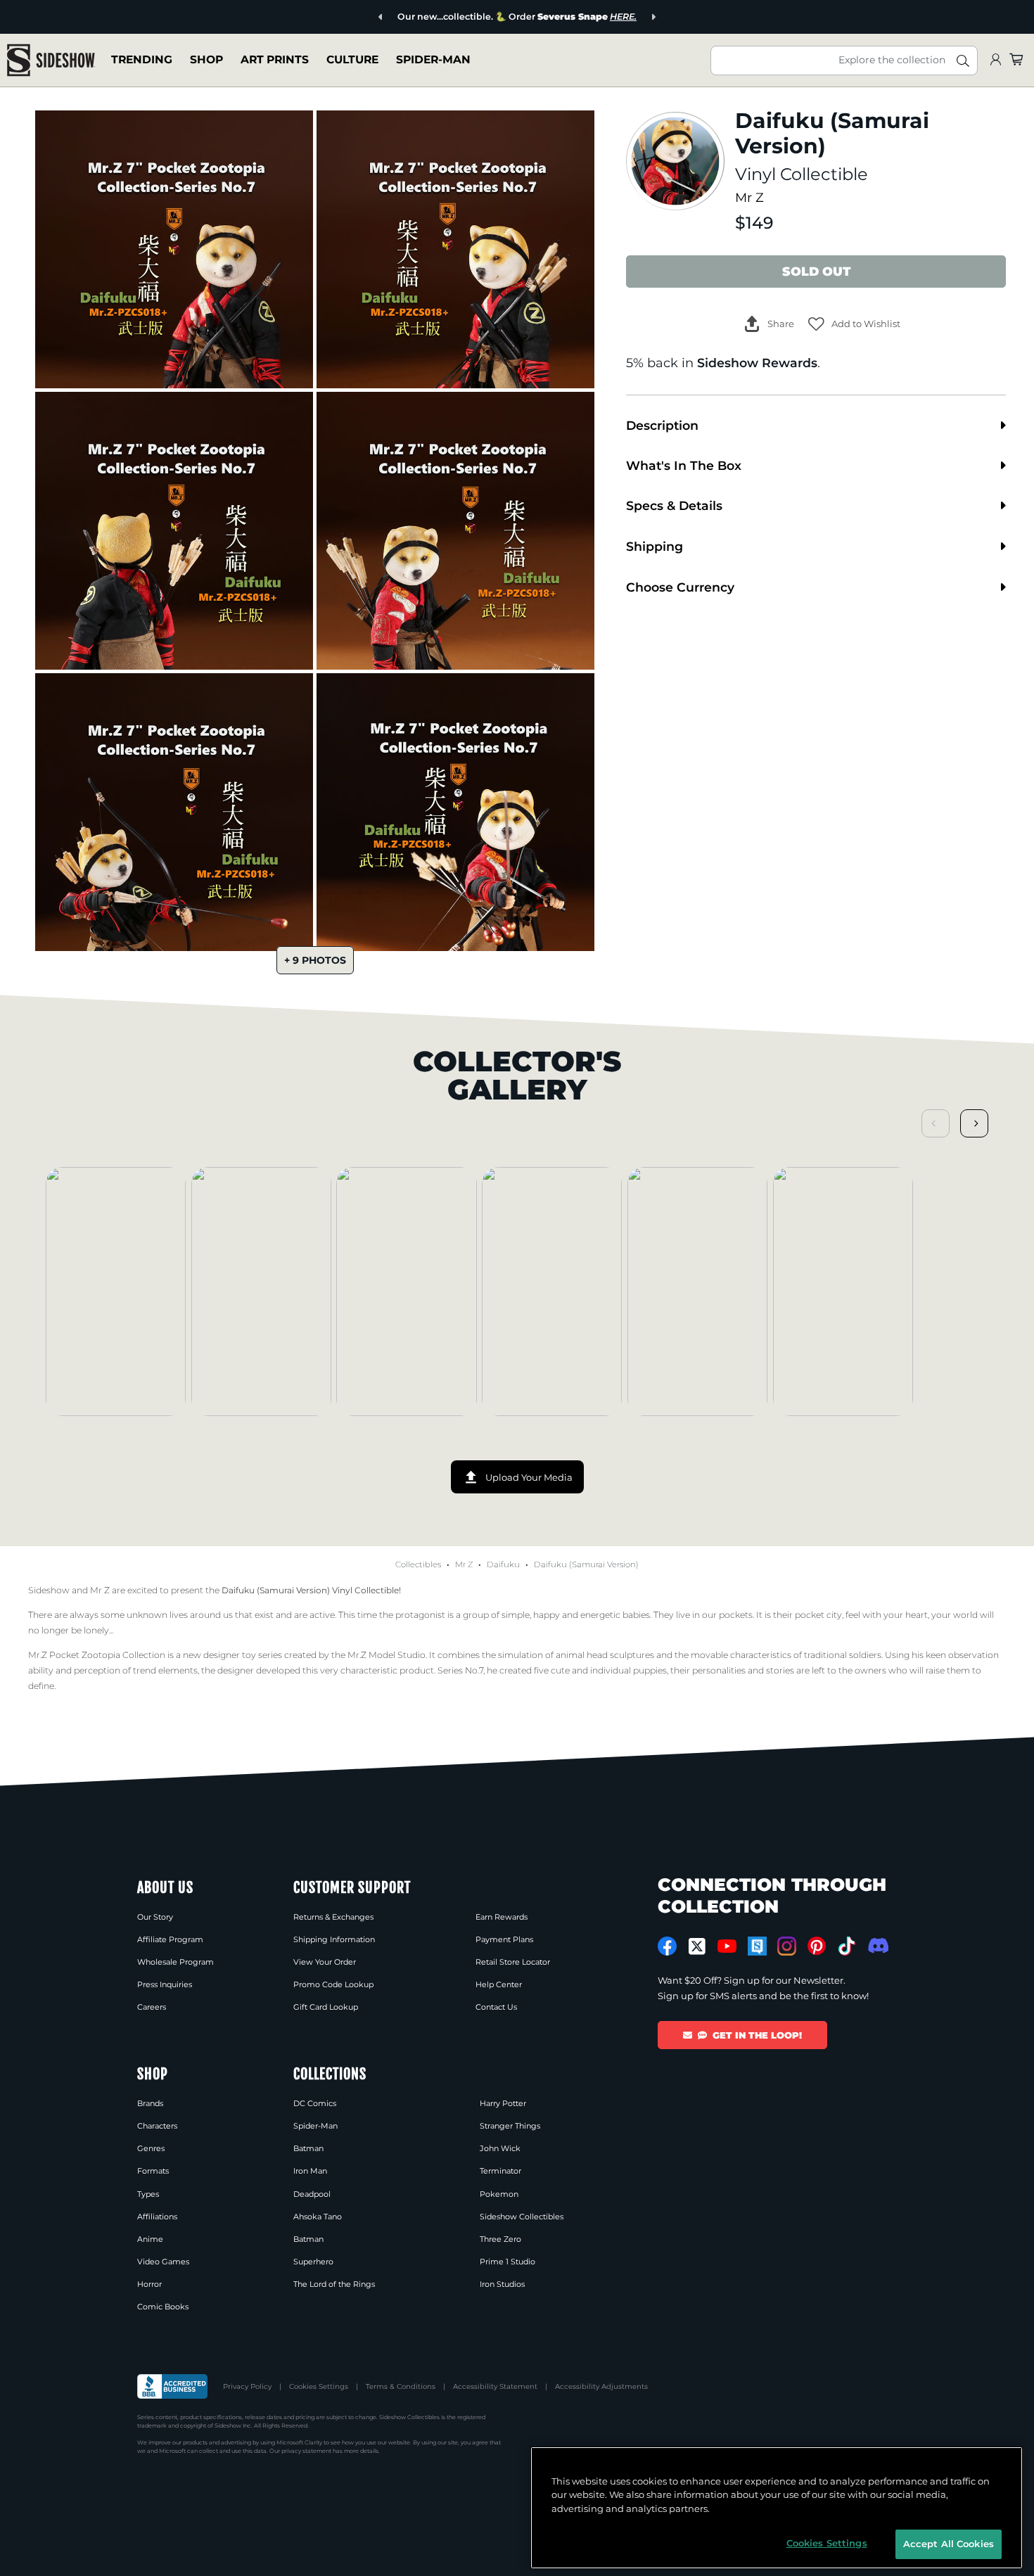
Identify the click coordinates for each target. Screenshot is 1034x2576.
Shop (206, 59)
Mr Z (749, 197)
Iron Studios (502, 2284)
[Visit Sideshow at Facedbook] (667, 1946)
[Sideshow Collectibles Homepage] (51, 60)
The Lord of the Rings (334, 2284)
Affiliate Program (170, 1939)
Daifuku (503, 1564)
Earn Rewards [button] (502, 1917)
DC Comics (315, 2103)
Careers (152, 2007)
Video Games (163, 2262)
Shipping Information (334, 1939)
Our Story (155, 1917)
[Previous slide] (381, 17)
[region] (777, 2508)
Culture (352, 59)
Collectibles (418, 1564)
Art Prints (275, 59)
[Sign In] (995, 60)
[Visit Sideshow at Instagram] (787, 1946)
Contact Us (496, 2007)
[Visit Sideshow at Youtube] (727, 1946)
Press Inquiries (165, 1984)
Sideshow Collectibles (522, 2217)
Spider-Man (433, 59)
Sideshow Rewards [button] (757, 363)
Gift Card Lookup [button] (326, 2007)
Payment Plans (504, 1939)
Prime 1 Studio (508, 2262)
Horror (149, 2284)
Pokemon (499, 2194)
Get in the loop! (757, 2035)
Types (148, 2194)
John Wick (500, 2148)
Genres (151, 2148)
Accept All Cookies (949, 2544)
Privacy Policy (247, 2386)
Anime (150, 2239)
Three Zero (500, 2239)
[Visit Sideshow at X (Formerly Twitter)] (697, 1946)
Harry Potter (503, 2103)
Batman (308, 2148)
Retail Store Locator (513, 1962)
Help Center (499, 1984)
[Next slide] (653, 17)
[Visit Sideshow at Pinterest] (817, 1946)
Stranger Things (510, 2126)
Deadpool (312, 2194)
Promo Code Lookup (333, 1984)
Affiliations (157, 2217)
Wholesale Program (175, 1962)
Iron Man (310, 2171)
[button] (854, 324)
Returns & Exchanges (333, 1917)
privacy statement (306, 2451)
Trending (142, 59)
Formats (153, 2171)
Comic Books (163, 2307)
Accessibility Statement (495, 2386)
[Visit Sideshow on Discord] (877, 1945)
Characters (157, 2126)
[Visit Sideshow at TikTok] (847, 1946)
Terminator (500, 2171)
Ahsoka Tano (318, 2217)
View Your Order (325, 1962)
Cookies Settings (319, 2386)
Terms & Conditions (401, 2386)
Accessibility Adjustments (601, 2386)
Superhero (313, 2262)
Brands (150, 2103)
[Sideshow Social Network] (757, 1946)
